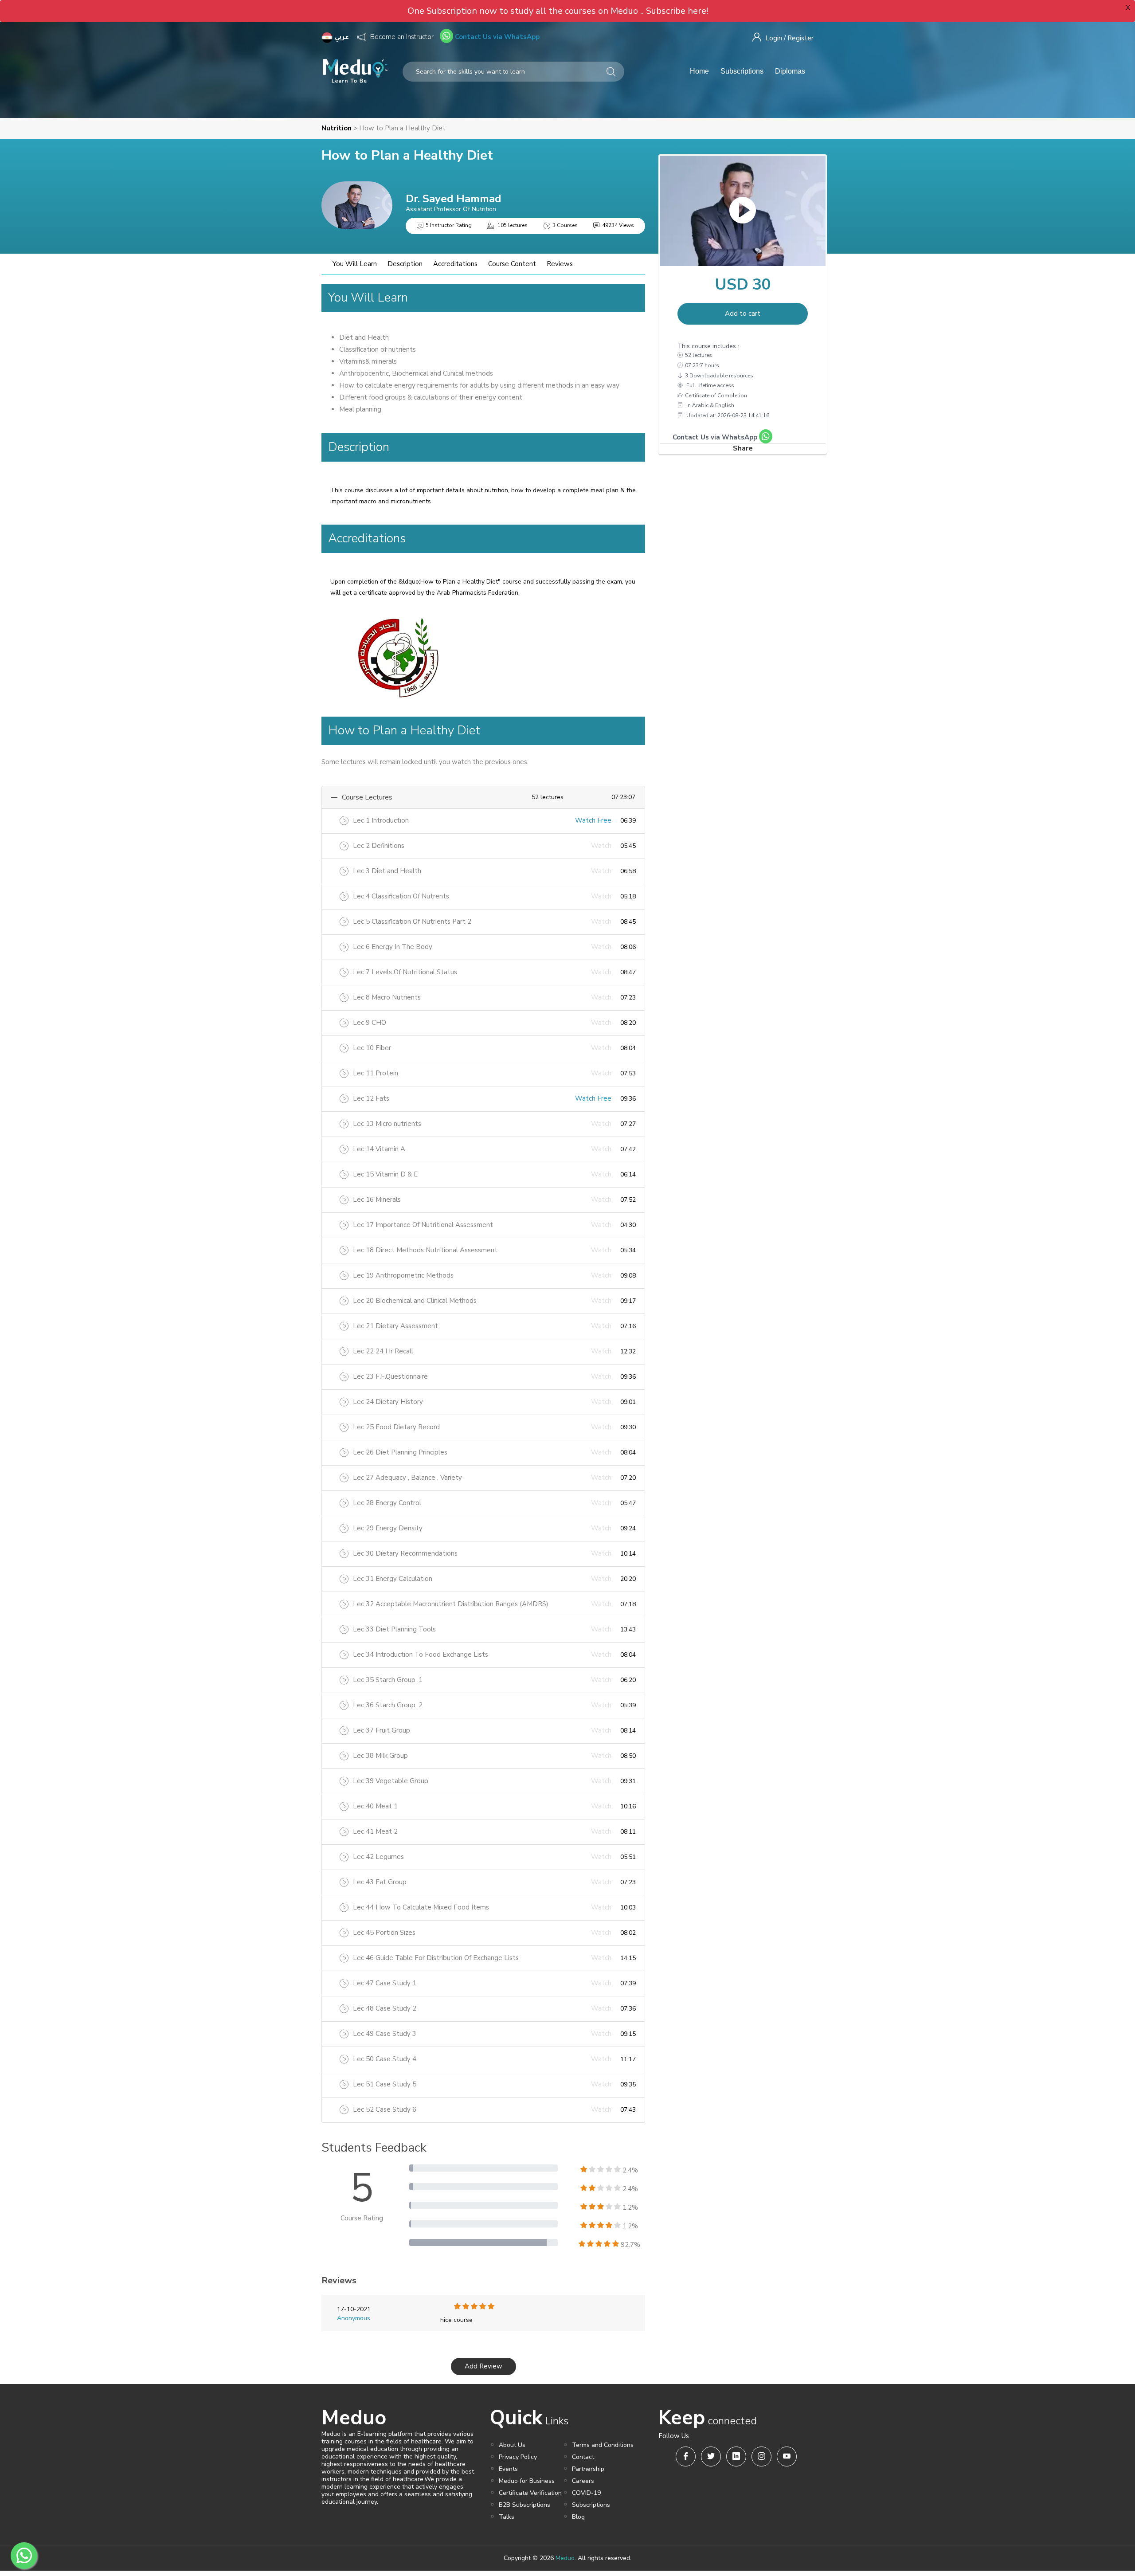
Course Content (512, 264)
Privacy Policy (518, 2457)
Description (405, 264)
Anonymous (354, 2318)
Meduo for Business (527, 2481)
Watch (601, 846)
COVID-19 (586, 2493)
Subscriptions (742, 71)
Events (508, 2469)
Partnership (588, 2469)
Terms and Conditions (603, 2445)
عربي (343, 38)
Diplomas (790, 71)
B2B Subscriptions (524, 2505)
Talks (507, 2517)
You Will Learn (355, 264)
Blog (578, 2517)
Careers (583, 2481)
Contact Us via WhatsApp (496, 37)
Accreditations (455, 264)
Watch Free (593, 820)
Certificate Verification (530, 2493)
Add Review (483, 2366)
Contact (583, 2457)
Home (699, 71)
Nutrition (337, 128)
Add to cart (743, 314)
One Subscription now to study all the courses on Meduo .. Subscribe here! (558, 11)
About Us (512, 2445)
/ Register (799, 38)
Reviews (560, 264)
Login (774, 38)
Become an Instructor (402, 37)
